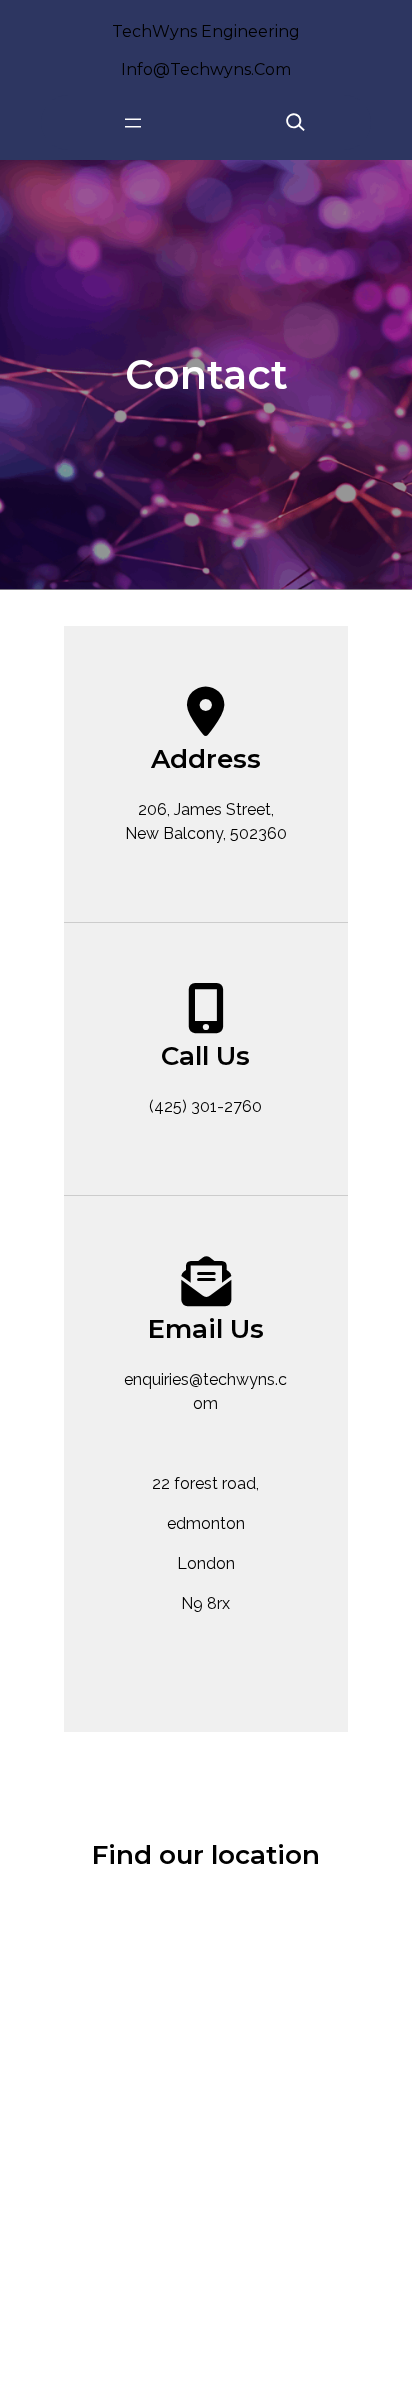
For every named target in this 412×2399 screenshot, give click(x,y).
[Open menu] (133, 123)
